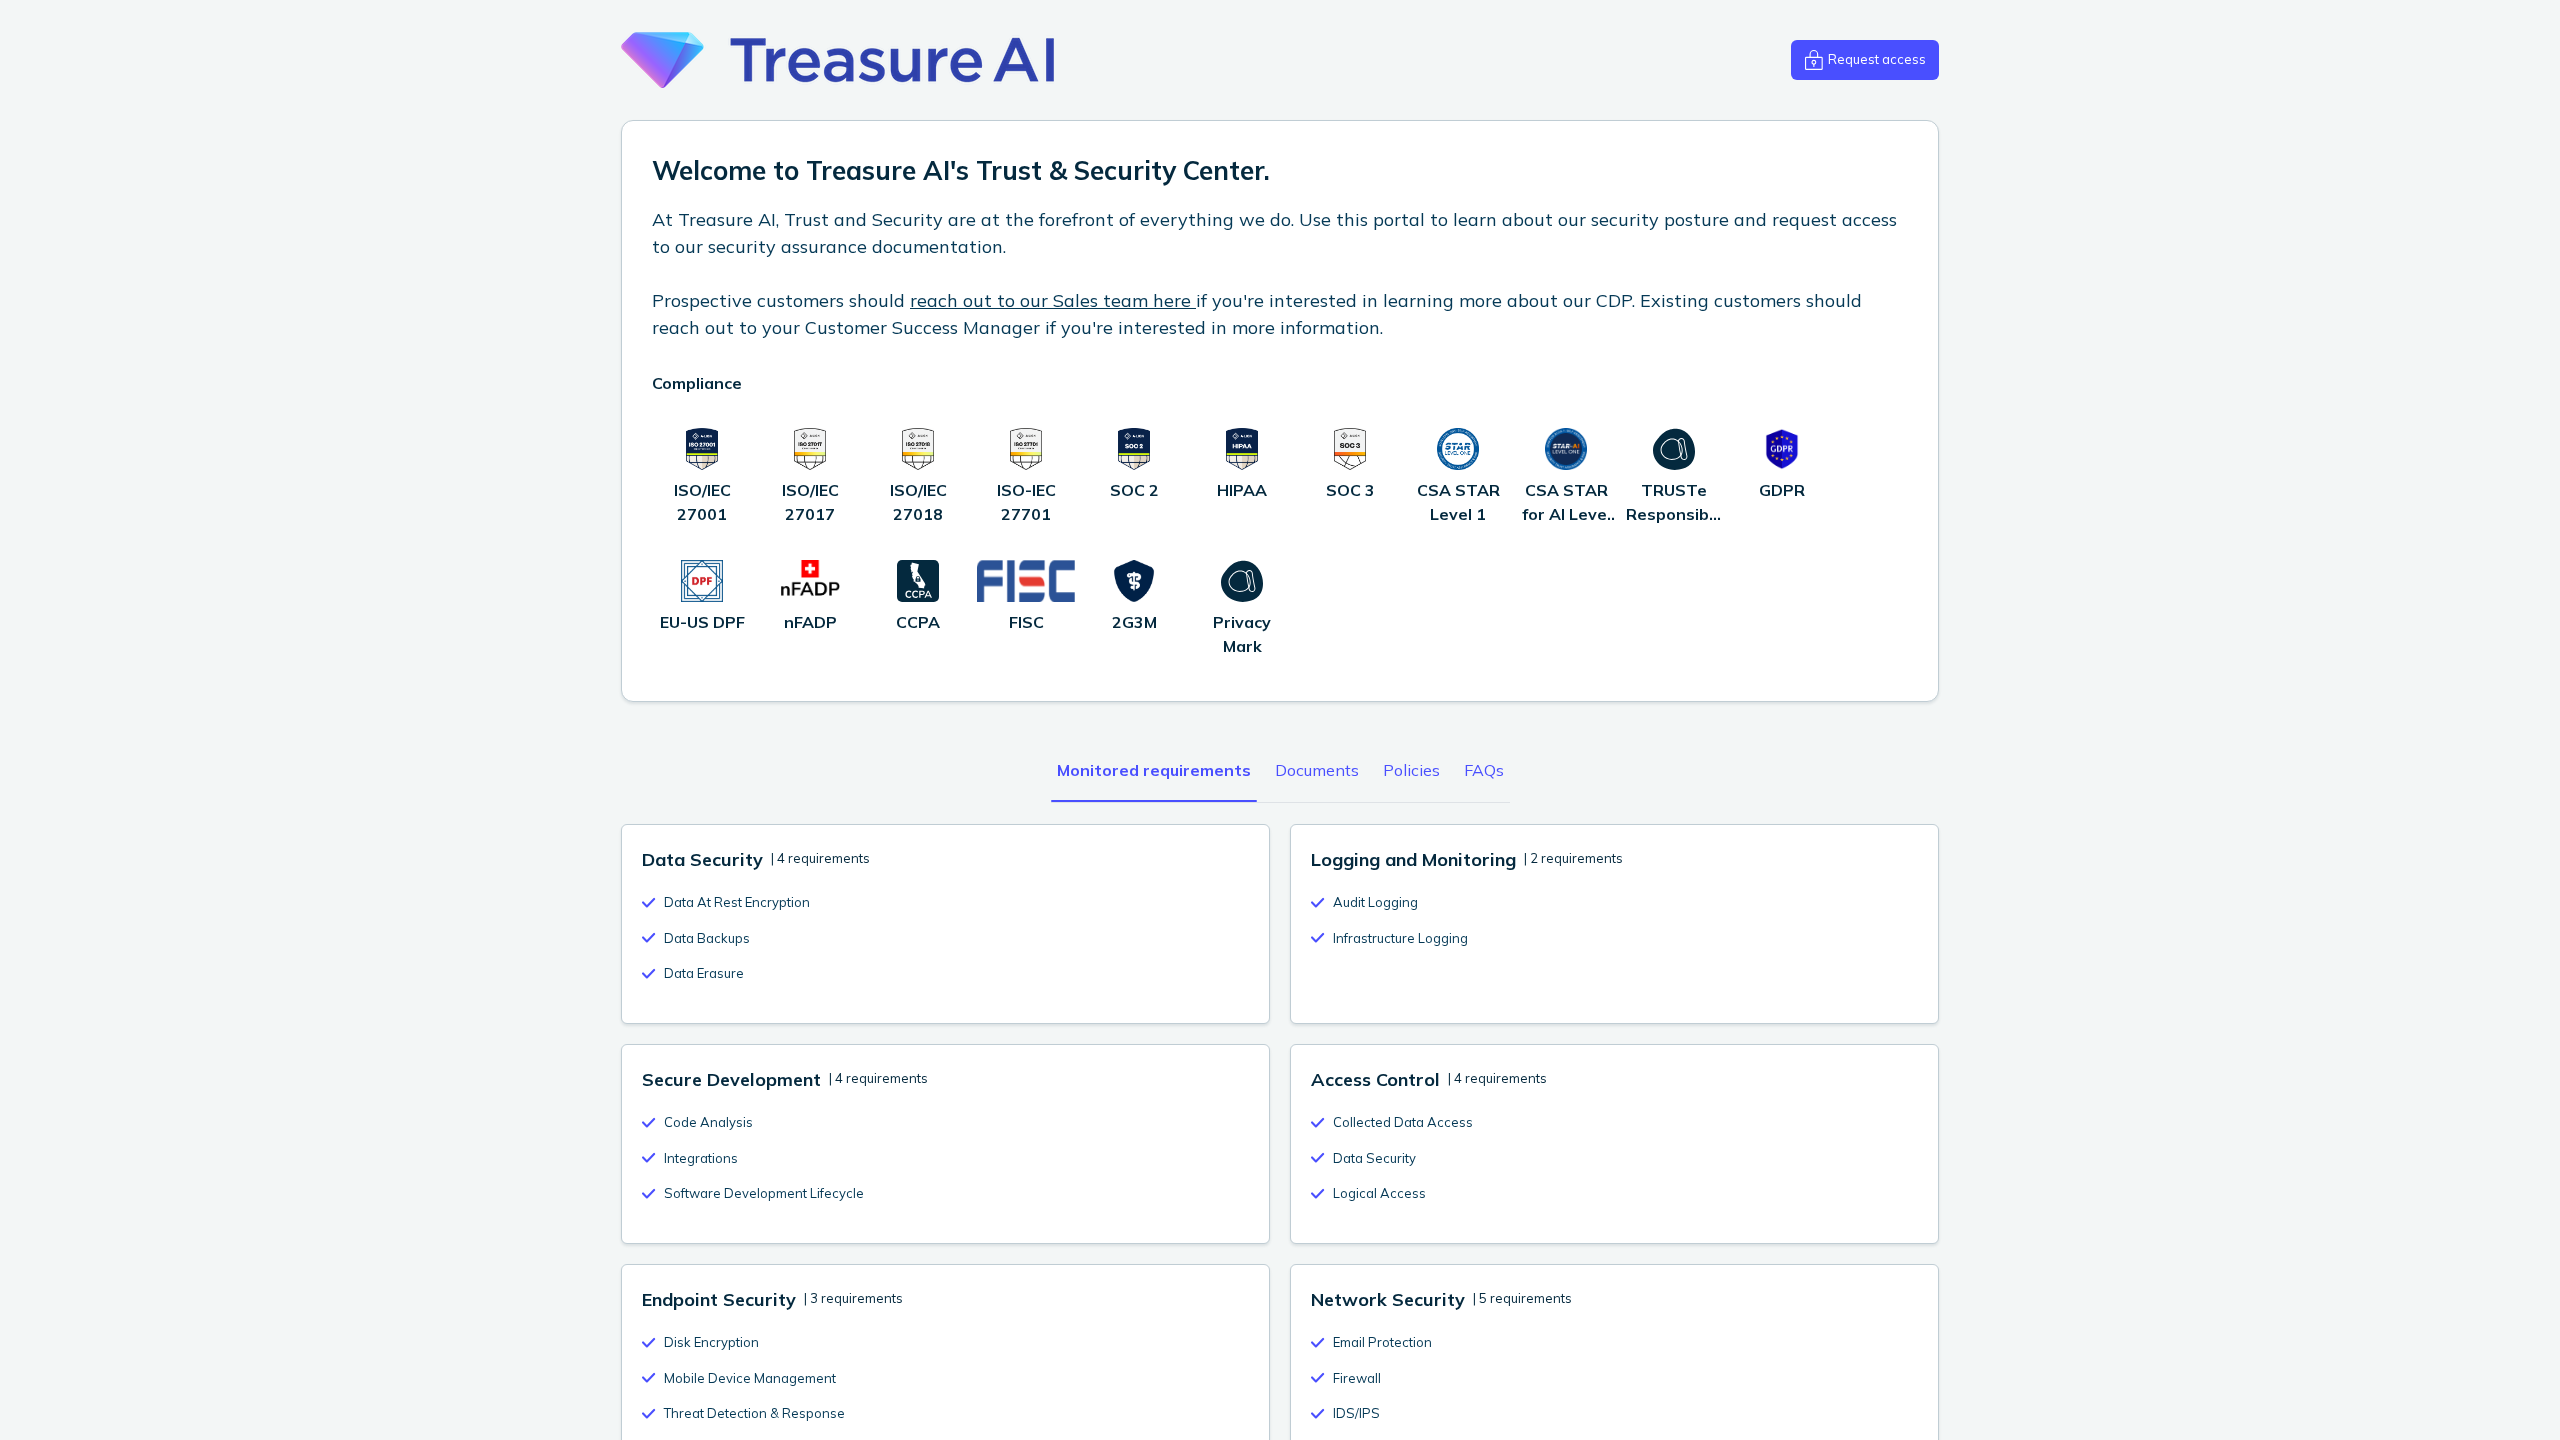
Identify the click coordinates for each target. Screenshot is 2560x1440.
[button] (1865, 60)
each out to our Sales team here (1056, 300)
